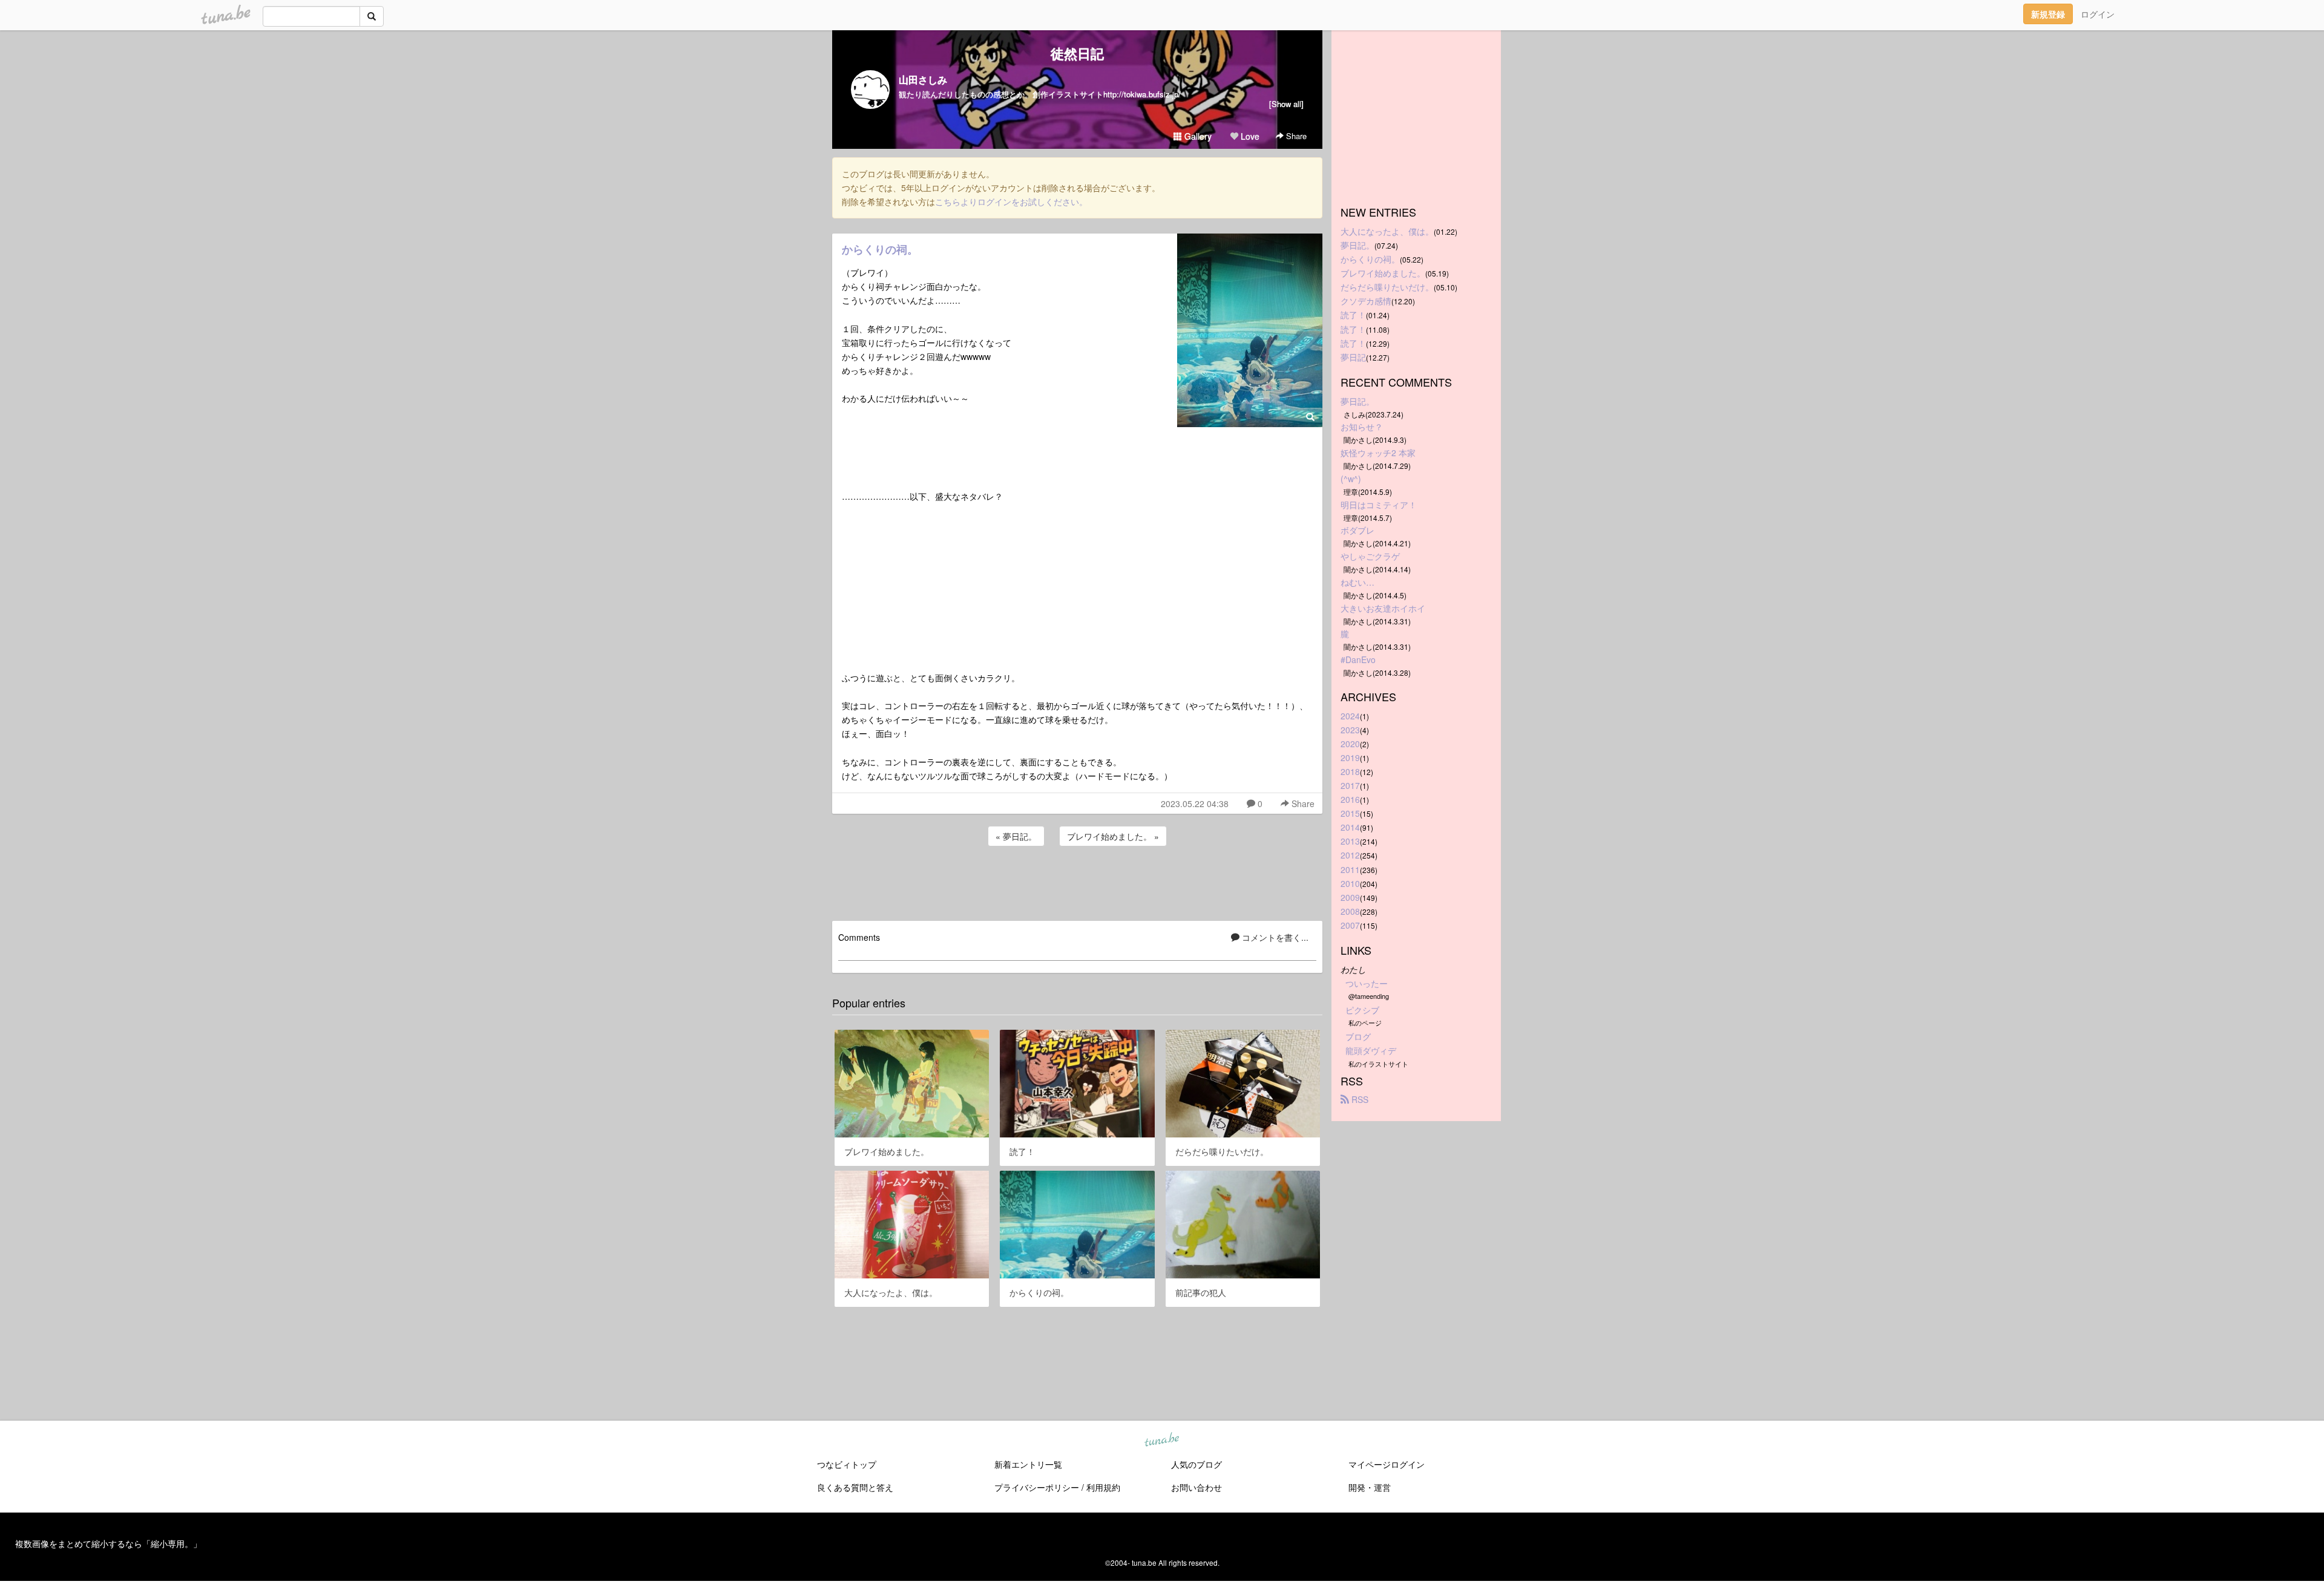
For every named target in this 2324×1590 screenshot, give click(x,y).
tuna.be (1161, 1440)
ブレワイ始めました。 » (1113, 836)
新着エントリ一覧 (1028, 1464)
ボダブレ (1357, 530)
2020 (1350, 744)
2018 (1350, 771)
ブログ (1358, 1036)
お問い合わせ (1196, 1487)
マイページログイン (1387, 1464)
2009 (1350, 897)
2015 (1350, 813)
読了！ (1353, 315)
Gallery (1197, 136)
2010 (1350, 883)
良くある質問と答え (855, 1487)
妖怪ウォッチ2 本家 (1378, 453)
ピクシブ (1362, 1010)
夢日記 (1353, 357)
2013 (1350, 841)
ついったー (1367, 983)
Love (1249, 136)
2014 (1350, 827)
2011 (1350, 869)
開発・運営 (1370, 1487)
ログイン (2098, 14)
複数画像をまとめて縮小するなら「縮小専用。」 (108, 1543)
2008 (1350, 911)
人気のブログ (1196, 1464)
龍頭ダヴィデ (1371, 1050)
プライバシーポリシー (1037, 1487)
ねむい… (1357, 582)
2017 (1350, 785)
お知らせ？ (1362, 427)
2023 (1350, 730)
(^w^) (1351, 479)
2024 (1350, 716)
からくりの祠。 (880, 249)
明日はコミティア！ (1379, 505)
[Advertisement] (1077, 882)
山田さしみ (923, 80)
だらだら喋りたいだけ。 (1387, 287)
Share (1295, 136)
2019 (1350, 757)
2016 (1350, 799)
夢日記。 (1357, 245)
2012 (1350, 855)
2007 (1350, 925)
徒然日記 (1077, 53)
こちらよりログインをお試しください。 (1011, 201)
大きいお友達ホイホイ (1383, 608)
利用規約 (1103, 1487)
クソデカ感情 (1366, 301)
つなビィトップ (847, 1464)
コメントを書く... (1274, 937)
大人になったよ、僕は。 (1387, 231)
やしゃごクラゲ (1370, 556)
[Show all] (1286, 104)
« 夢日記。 (1016, 836)
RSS (1359, 1099)
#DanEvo (1358, 659)
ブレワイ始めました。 (1383, 273)
